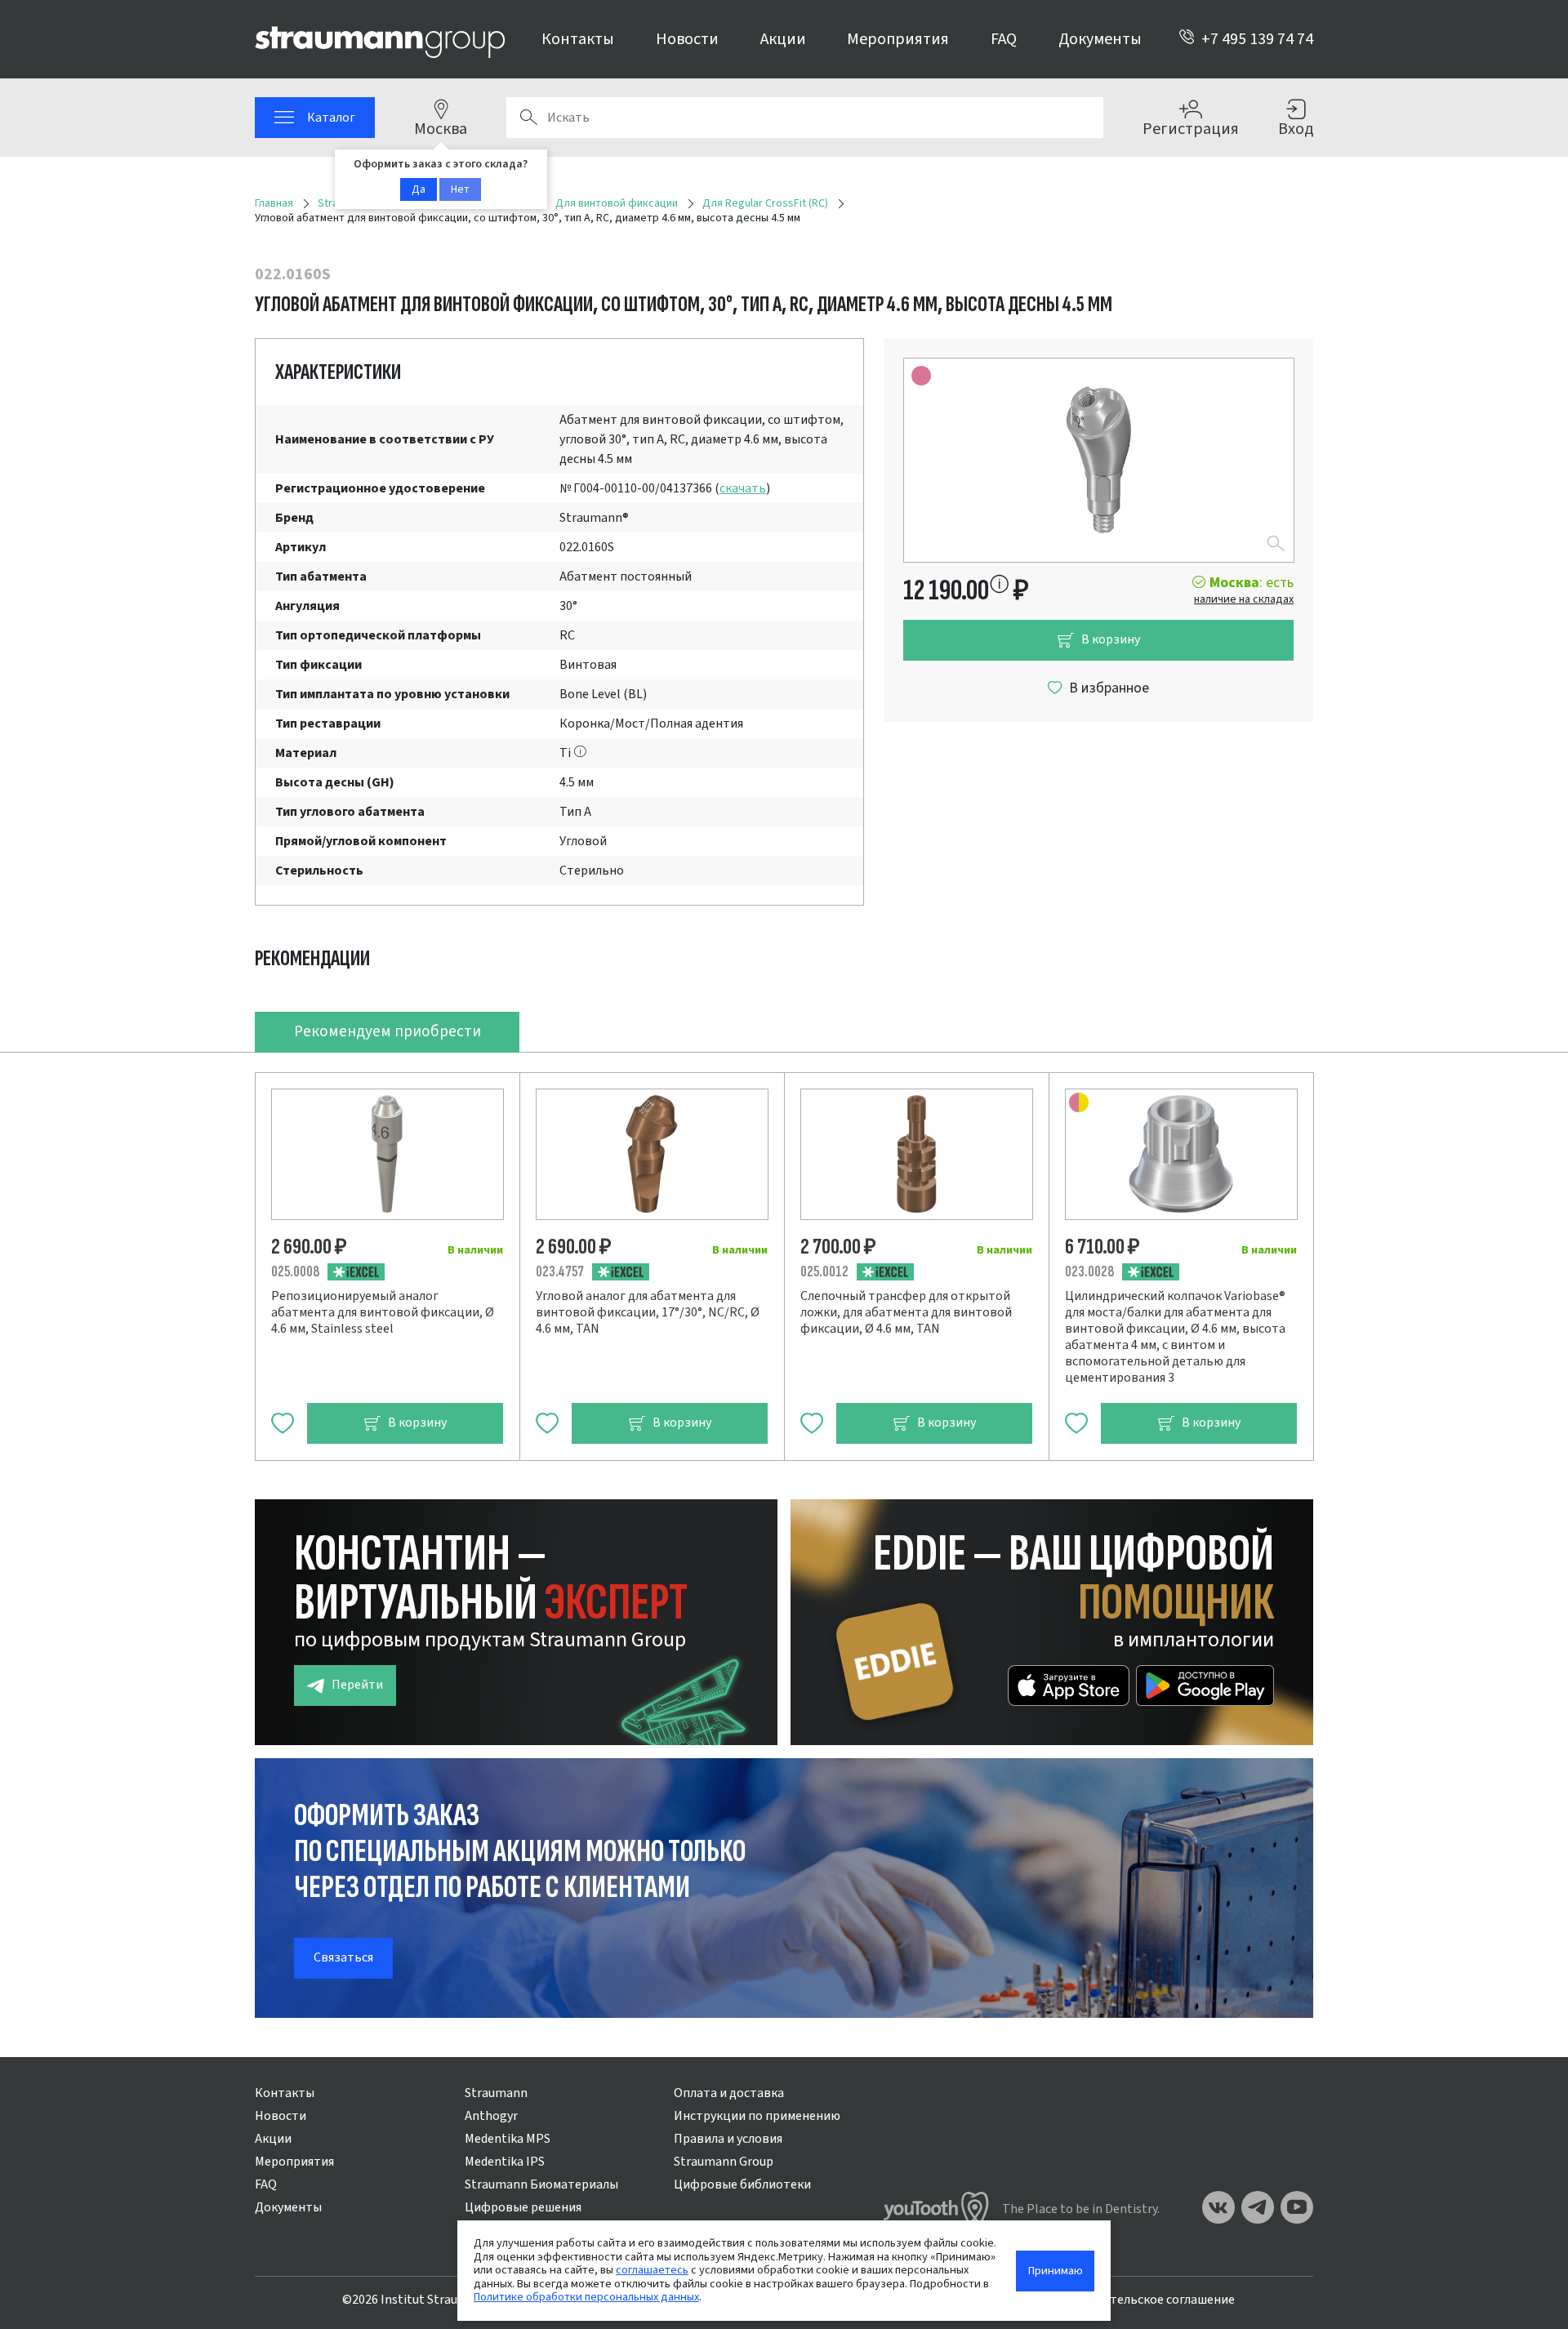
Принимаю (1056, 2271)
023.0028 (1089, 1272)
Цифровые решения (523, 2207)
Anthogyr (491, 2116)
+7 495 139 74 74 (1257, 39)
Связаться (343, 1957)
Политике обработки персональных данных (586, 2297)
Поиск (528, 118)
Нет (460, 189)
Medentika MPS (508, 2139)
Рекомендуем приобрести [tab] (388, 1031)
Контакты (578, 39)
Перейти (357, 1685)
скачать (743, 488)
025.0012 (824, 1272)
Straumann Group (724, 2162)
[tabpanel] (784, 1256)
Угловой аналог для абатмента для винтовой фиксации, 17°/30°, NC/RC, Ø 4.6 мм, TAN (648, 1312)
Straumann (496, 2093)
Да (419, 189)
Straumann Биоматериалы (541, 2184)
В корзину (1111, 639)
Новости (687, 39)
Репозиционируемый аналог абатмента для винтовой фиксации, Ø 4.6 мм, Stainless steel (383, 1312)
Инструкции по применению (757, 2116)
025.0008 (295, 1272)
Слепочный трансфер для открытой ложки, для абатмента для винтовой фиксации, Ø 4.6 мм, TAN (906, 1312)
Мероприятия (898, 39)
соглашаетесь (652, 2270)
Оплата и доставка (729, 2093)
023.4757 (560, 1272)
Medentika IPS (505, 2162)
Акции (783, 39)
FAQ (1004, 39)
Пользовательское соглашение (1143, 2300)
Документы (1100, 39)
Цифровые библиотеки (742, 2184)
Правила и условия (728, 2139)
